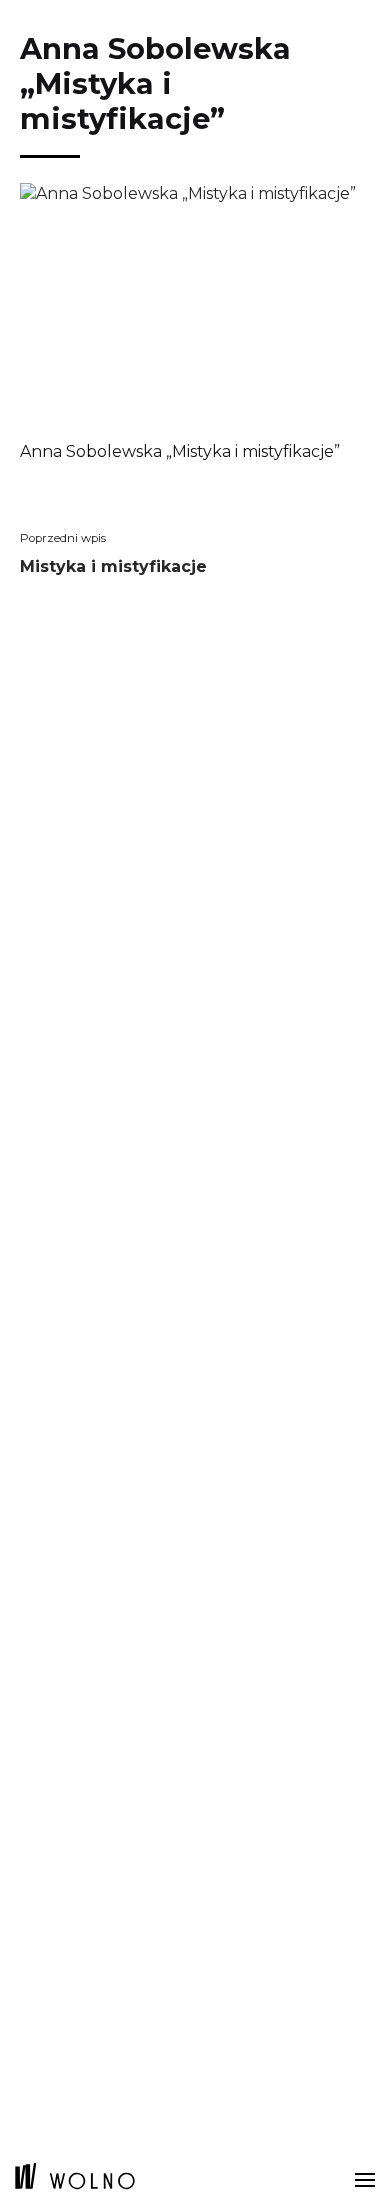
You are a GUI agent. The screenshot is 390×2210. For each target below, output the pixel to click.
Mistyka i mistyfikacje (113, 572)
